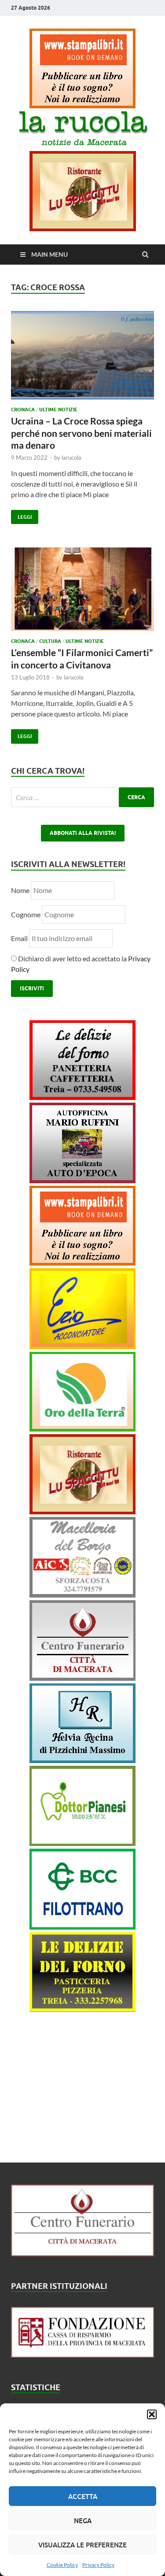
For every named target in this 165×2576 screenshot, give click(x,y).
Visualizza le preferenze (82, 2545)
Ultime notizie (58, 410)
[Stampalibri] (82, 105)
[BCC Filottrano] (82, 1927)
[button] (152, 2414)
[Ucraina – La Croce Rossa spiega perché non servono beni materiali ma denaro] (82, 359)
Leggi (21, 515)
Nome (20, 890)
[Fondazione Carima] (82, 2355)
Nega (83, 2521)
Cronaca (23, 410)
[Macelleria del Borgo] (82, 1595)
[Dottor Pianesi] (82, 1843)
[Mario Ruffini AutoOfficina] (82, 1180)
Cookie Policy (62, 2565)
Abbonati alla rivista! (83, 833)
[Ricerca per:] (82, 797)
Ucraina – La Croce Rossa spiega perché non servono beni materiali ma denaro (81, 433)
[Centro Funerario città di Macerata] (82, 1678)
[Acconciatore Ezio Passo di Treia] (82, 1346)
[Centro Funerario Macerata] (82, 2253)
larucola (71, 458)
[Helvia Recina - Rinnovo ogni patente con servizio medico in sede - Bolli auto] (82, 1760)
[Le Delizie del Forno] (82, 1097)
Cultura (50, 641)
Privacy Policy (98, 2565)
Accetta (83, 2496)
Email (20, 938)
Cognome (26, 914)
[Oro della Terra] (82, 1429)
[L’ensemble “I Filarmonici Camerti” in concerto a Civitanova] (82, 592)
